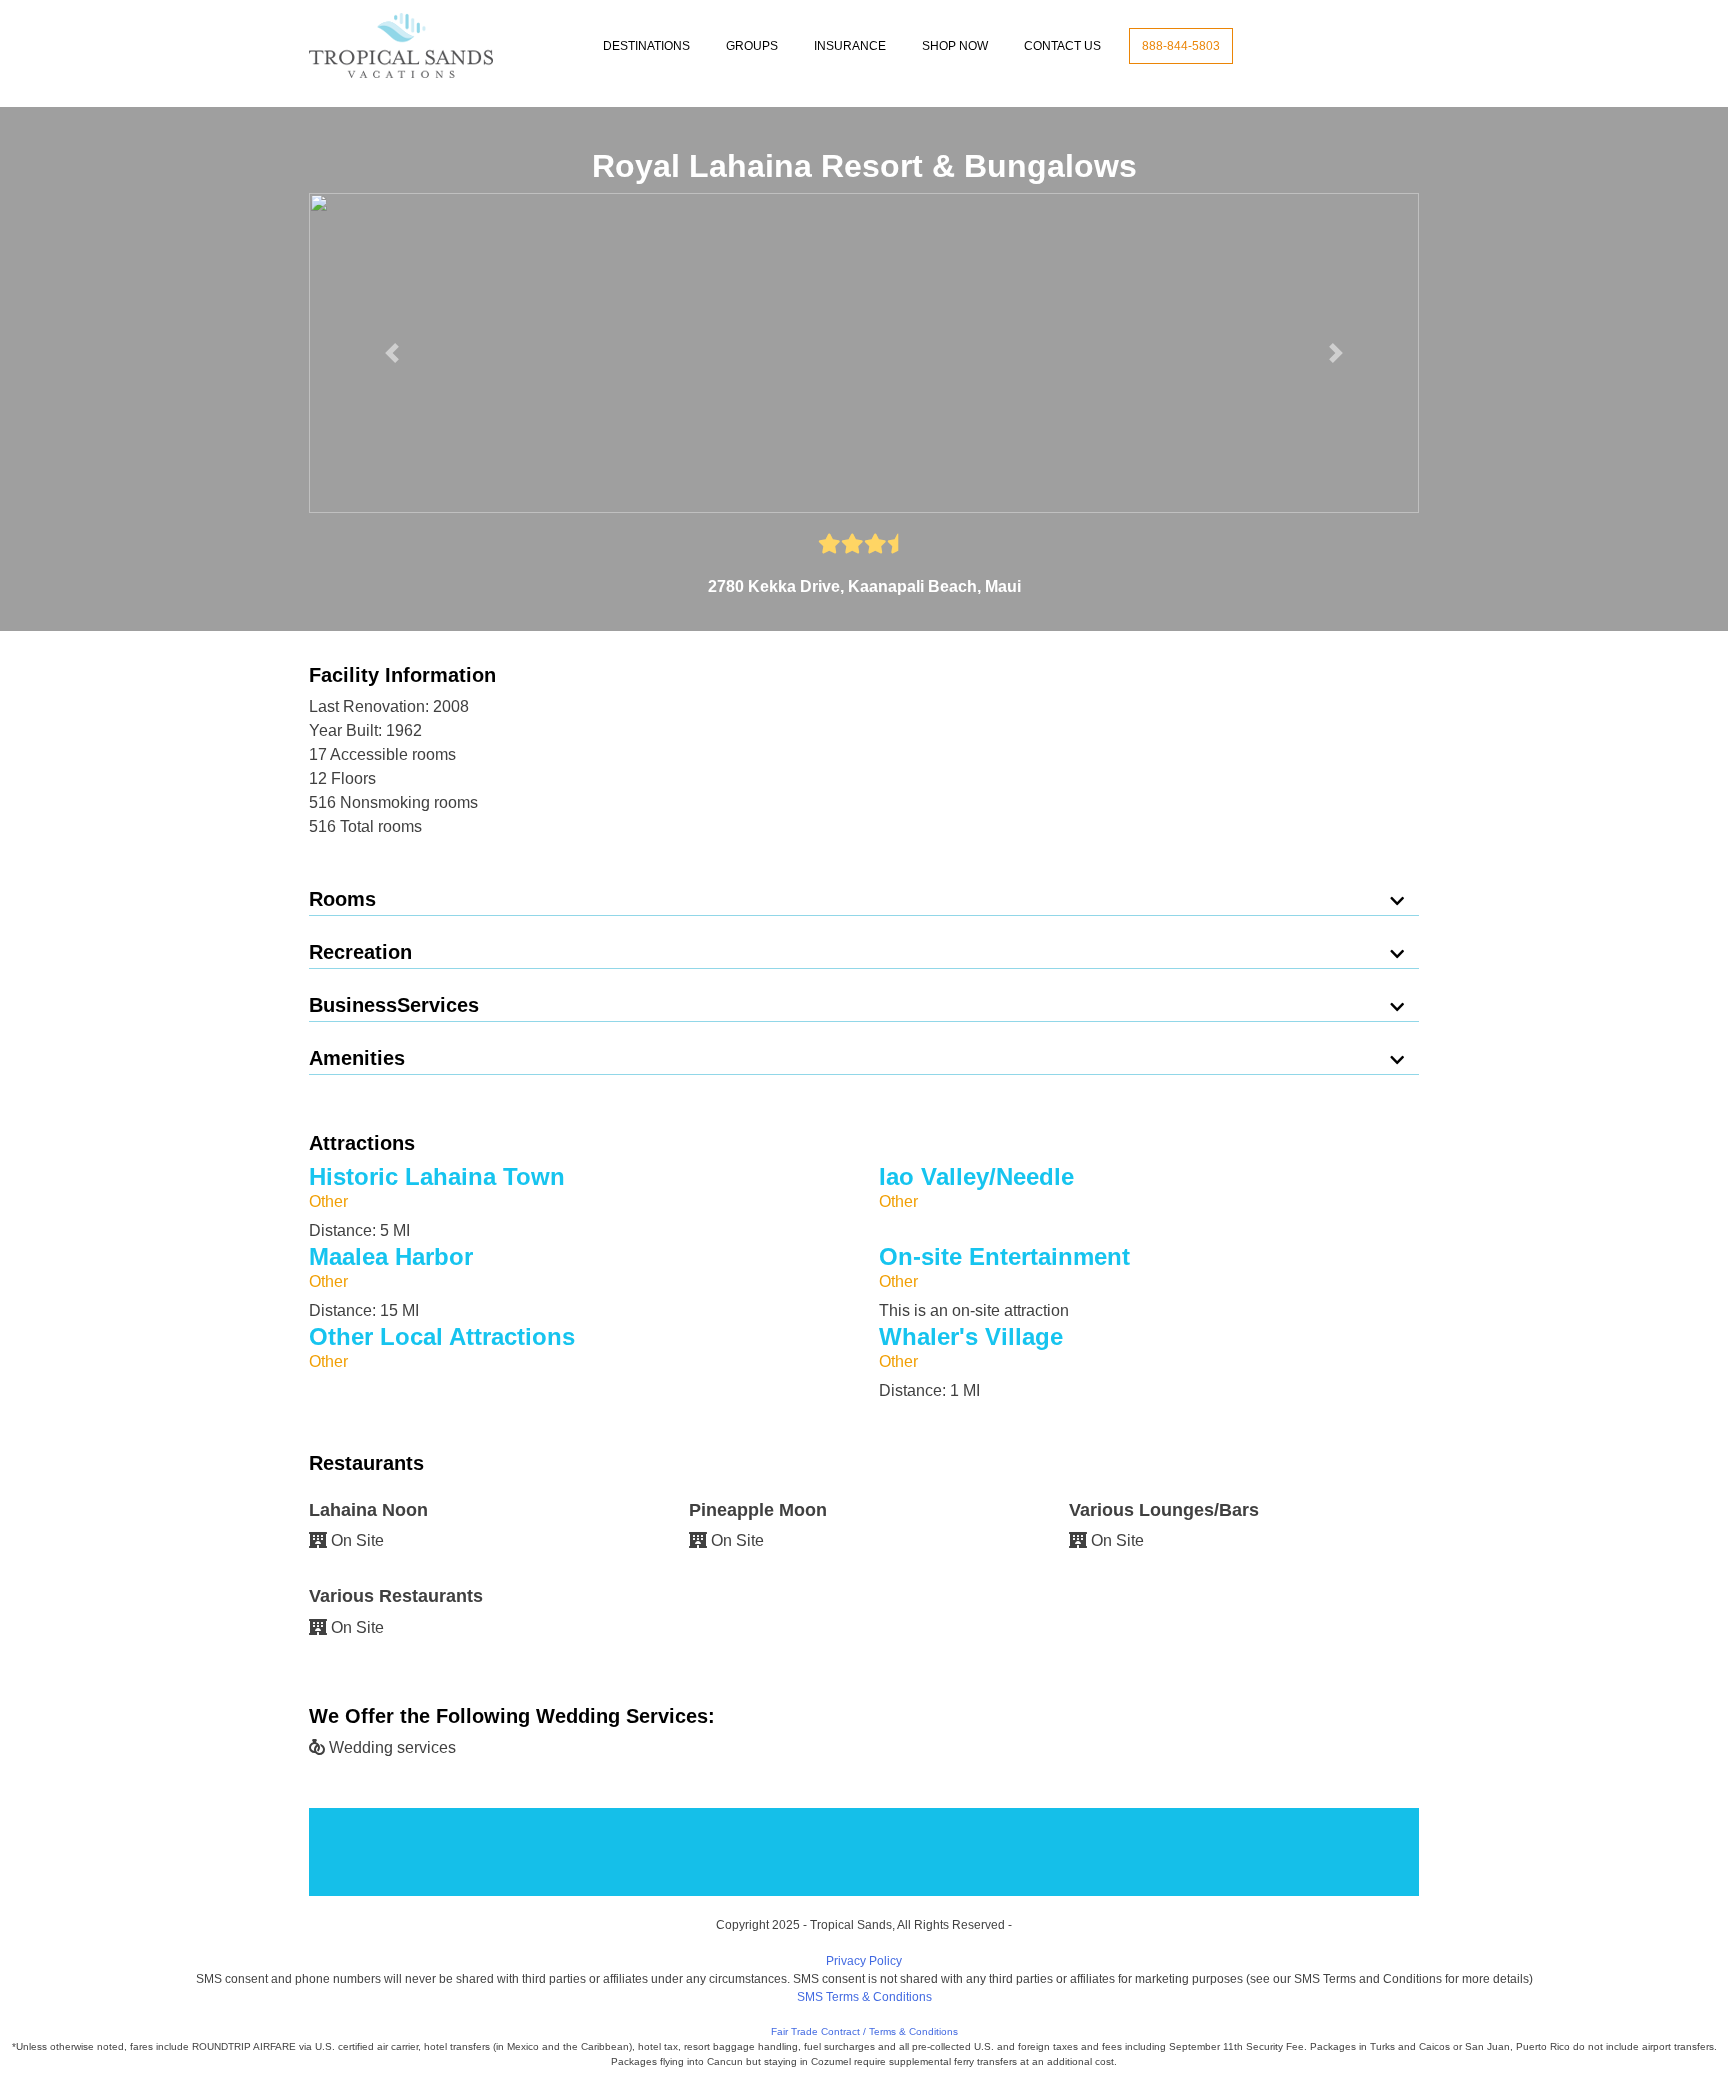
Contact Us (1062, 46)
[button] (392, 353)
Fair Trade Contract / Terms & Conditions (864, 2031)
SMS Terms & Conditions (864, 1997)
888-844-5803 (1181, 46)
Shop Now (955, 46)
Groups (752, 46)
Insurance (850, 46)
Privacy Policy (864, 1961)
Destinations (646, 46)
